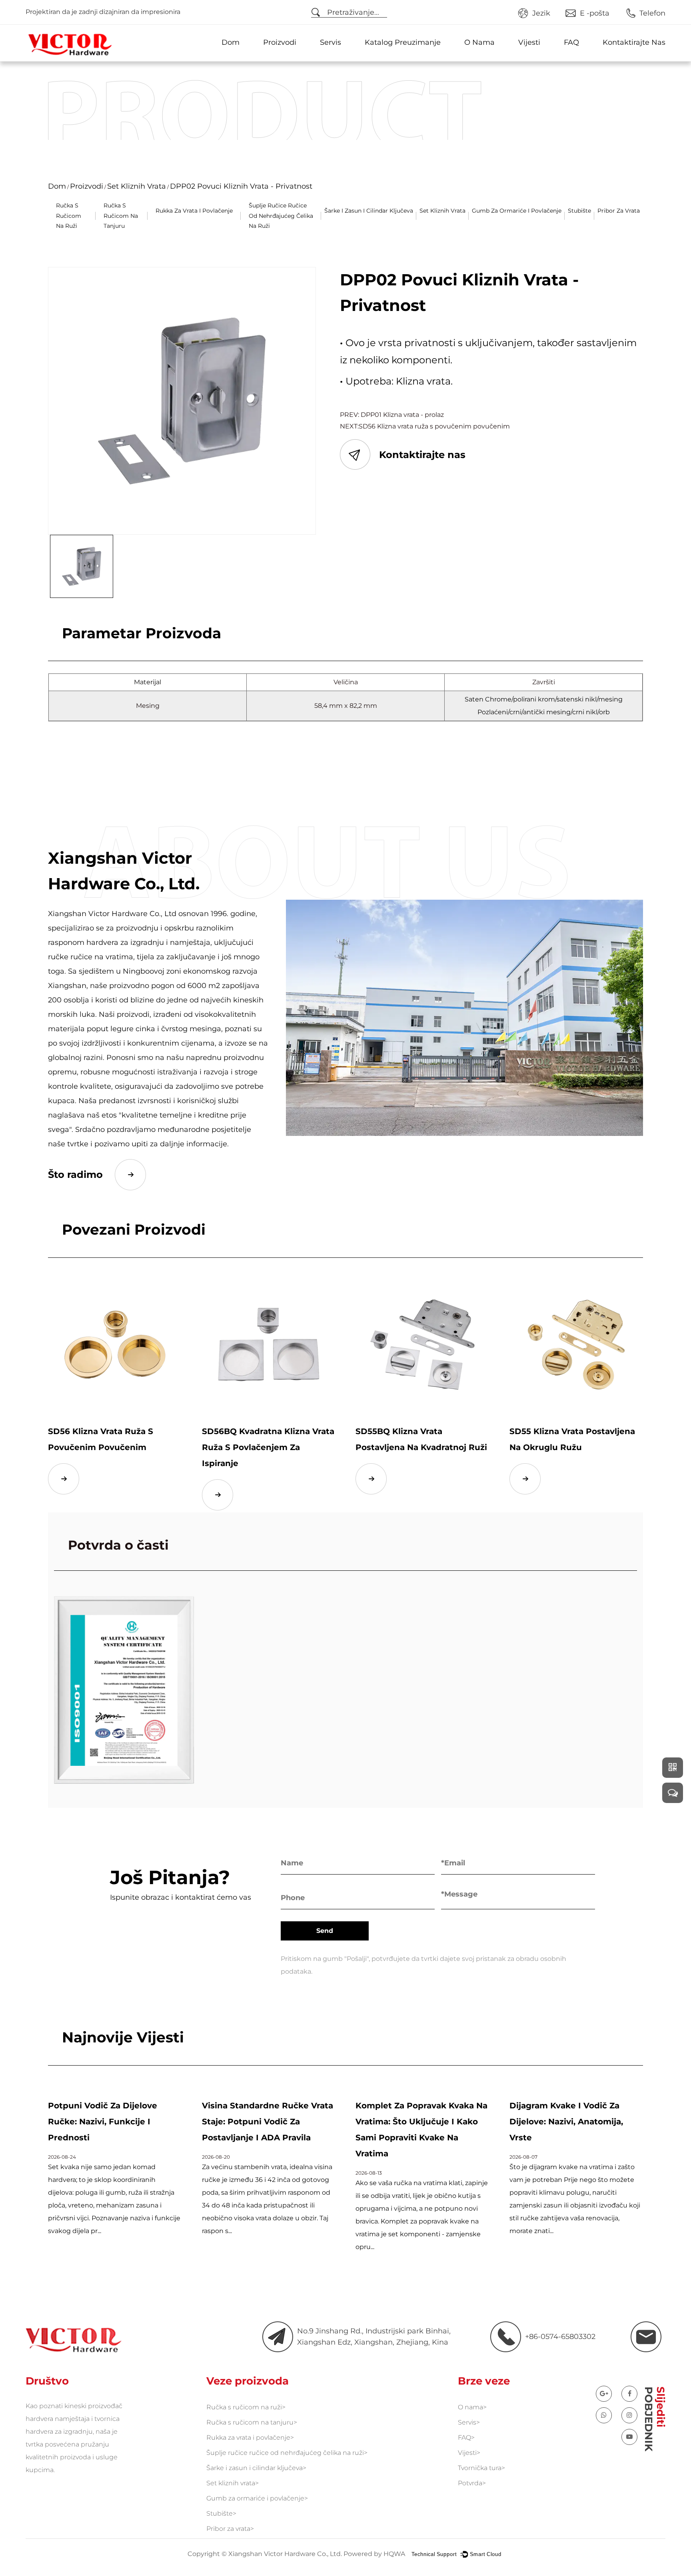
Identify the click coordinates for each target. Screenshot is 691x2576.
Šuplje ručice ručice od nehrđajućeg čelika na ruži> (287, 2453)
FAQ (571, 42)
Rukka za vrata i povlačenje (194, 211)
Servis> (469, 2422)
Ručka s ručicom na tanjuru (121, 215)
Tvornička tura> (481, 2468)
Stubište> (221, 2513)
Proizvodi (280, 42)
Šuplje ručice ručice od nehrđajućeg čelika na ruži (281, 215)
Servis (331, 42)
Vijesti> (469, 2453)
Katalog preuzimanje (403, 42)
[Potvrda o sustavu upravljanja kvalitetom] (124, 1690)
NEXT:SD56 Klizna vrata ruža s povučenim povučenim (425, 426)
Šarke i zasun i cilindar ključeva (369, 211)
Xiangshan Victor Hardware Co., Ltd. (285, 2553)
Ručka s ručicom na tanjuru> (252, 2422)
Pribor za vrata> (230, 2529)
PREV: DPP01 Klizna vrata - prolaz (392, 415)
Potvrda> (472, 2483)
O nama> (472, 2407)
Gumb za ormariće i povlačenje (517, 211)
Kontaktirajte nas (634, 42)
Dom (231, 42)
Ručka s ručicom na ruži (69, 215)
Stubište (579, 211)
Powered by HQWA (374, 2553)
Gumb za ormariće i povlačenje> (257, 2498)
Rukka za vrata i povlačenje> (250, 2438)
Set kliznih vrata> (233, 2483)
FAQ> (466, 2438)
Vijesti (529, 42)
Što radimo (75, 1174)
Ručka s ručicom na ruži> (246, 2407)
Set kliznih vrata (137, 186)
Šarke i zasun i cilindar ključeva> (256, 2468)
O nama (479, 42)
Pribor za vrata (619, 211)
